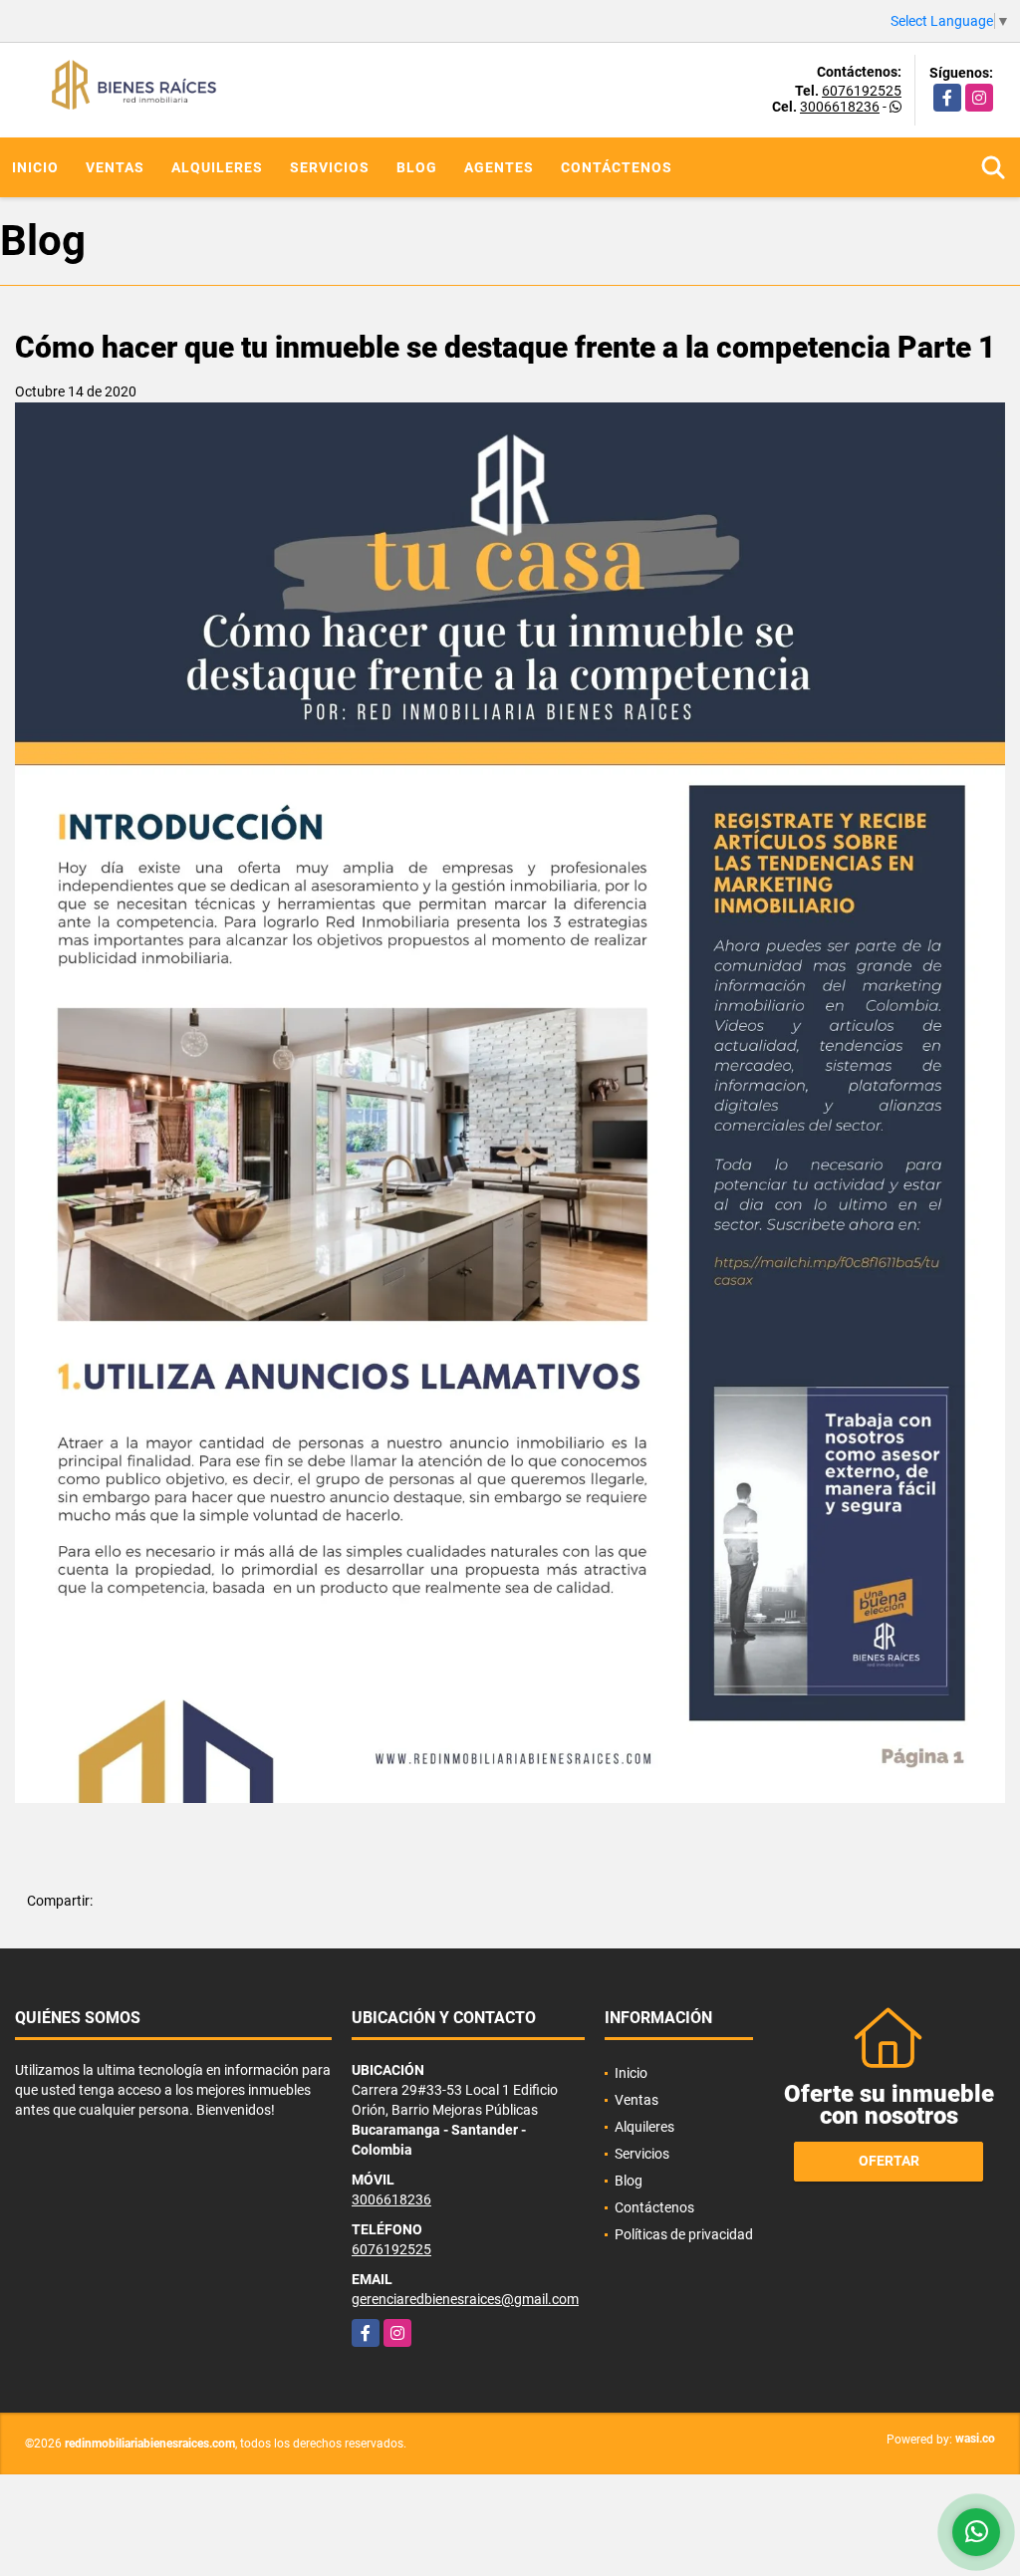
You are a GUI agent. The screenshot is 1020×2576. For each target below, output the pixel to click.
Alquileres (217, 167)
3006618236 (840, 107)
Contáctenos (617, 167)
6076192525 (862, 91)
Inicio (35, 167)
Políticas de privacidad (684, 2234)
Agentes (499, 167)
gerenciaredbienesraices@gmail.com (465, 2299)
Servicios (330, 167)
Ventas (115, 167)
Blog (417, 167)
